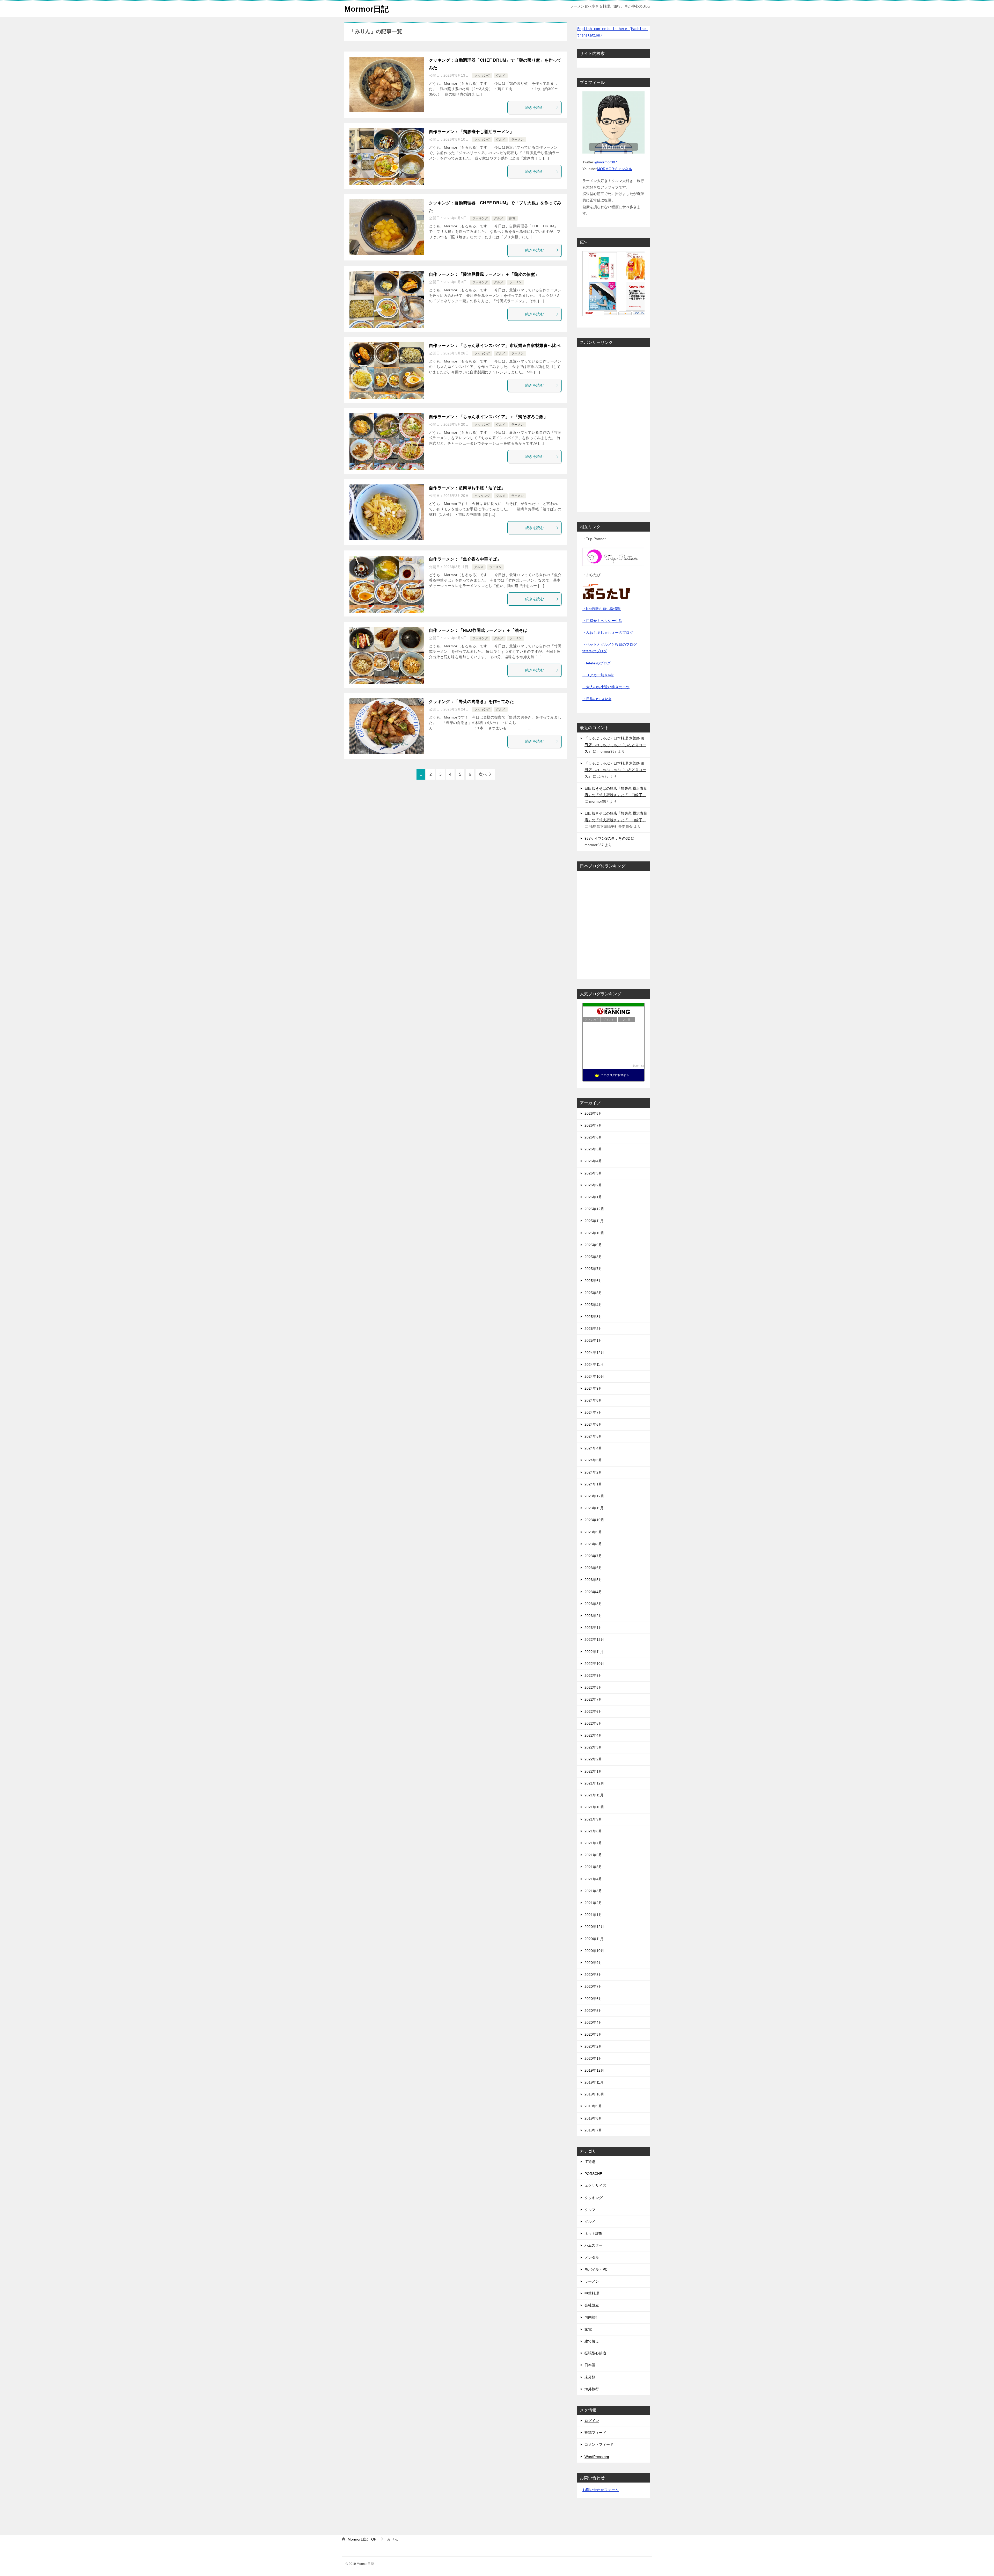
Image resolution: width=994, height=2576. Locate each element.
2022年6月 (593, 1711)
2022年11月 (594, 1652)
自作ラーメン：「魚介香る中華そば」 (465, 559)
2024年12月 (594, 1353)
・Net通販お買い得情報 (602, 609)
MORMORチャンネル (615, 169)
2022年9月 (593, 1675)
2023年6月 (593, 1568)
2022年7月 (593, 1699)
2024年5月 (593, 1436)
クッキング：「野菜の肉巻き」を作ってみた (471, 702)
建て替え (592, 2341)
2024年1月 (593, 1484)
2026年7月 (593, 1125)
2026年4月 (593, 1161)
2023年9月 (593, 1532)
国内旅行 (592, 2317)
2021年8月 (593, 1831)
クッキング (482, 76)
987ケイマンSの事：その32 (607, 838)
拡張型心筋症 (595, 2353)
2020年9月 (593, 1963)
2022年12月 (594, 1639)
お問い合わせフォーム (601, 2490)
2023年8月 (593, 1544)
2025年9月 (593, 1245)
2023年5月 (593, 1580)
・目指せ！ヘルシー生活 (602, 621)
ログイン (592, 2421)
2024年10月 (594, 1376)
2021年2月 (593, 1903)
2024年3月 (593, 1460)
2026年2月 (593, 1185)
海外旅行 (592, 2389)
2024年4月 (593, 1448)
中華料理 (592, 2293)
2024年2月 (593, 1472)
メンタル (592, 2258)
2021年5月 (593, 1867)
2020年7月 (593, 1986)
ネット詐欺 (594, 2233)
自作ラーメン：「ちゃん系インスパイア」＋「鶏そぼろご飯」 (488, 417)
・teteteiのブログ (597, 663)
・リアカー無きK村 (598, 675)
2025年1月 (593, 1340)
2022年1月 (593, 1771)
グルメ (501, 76)
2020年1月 (593, 2058)
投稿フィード (595, 2433)
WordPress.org (597, 2457)
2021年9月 (593, 1819)
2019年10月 (594, 2094)
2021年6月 (593, 1855)
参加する (638, 1066)
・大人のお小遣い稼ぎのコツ (606, 687)
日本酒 (590, 2365)
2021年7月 (593, 1843)
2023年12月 (594, 1496)
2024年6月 (593, 1424)
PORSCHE (593, 2174)
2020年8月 (593, 1975)
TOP (362, 2539)
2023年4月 (593, 1592)
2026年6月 (593, 1137)
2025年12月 (594, 1209)
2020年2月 (593, 2046)
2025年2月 (593, 1329)
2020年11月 (594, 1939)
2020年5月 (593, 2011)
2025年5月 (593, 1293)
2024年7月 (593, 1412)
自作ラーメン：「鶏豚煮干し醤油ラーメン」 (471, 132)
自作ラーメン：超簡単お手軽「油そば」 (467, 488)
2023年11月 (594, 1508)
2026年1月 (593, 1197)
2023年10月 (594, 1520)
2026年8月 (593, 1113)
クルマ (590, 2210)
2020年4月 (593, 2022)
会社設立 (592, 2305)
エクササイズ (595, 2186)
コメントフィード (599, 2444)
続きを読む (535, 107)
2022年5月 (593, 1723)
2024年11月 (594, 1365)
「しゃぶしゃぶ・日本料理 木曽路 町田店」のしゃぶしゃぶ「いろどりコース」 (615, 745)
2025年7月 (593, 1269)
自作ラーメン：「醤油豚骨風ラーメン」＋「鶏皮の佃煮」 (484, 274)
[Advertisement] (613, 429)
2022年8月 (593, 1687)
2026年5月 (593, 1149)
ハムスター (594, 2245)
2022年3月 (593, 1747)
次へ (483, 774)
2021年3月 (593, 1891)
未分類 (590, 2377)
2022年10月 (594, 1664)
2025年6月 (593, 1281)
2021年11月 (594, 1795)
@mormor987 (606, 162)
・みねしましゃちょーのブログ (608, 633)
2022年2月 (593, 1759)
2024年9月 (593, 1388)
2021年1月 (593, 1915)
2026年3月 (593, 1173)
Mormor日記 (367, 9)
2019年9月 (593, 2106)
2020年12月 (594, 1927)
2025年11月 (594, 1221)
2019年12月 (594, 2070)
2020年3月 (593, 2034)
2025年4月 (593, 1305)
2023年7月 (593, 1556)
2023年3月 (593, 1604)
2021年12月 (594, 1783)
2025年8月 (593, 1257)
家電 (512, 218)
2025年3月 (593, 1317)
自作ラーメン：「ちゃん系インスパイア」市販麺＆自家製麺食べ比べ (495, 346)
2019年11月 (594, 2082)
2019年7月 (593, 2130)
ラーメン (517, 140)
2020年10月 (594, 1951)
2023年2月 (593, 1616)
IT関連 (590, 2162)
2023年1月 (593, 1628)
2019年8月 (593, 2118)
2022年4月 (593, 1735)
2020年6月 (593, 1999)
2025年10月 (594, 1233)
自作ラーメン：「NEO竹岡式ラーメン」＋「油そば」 (480, 630)
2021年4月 (593, 1879)
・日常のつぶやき (597, 699)
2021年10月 (594, 1807)
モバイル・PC (596, 2269)
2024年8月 (593, 1400)
